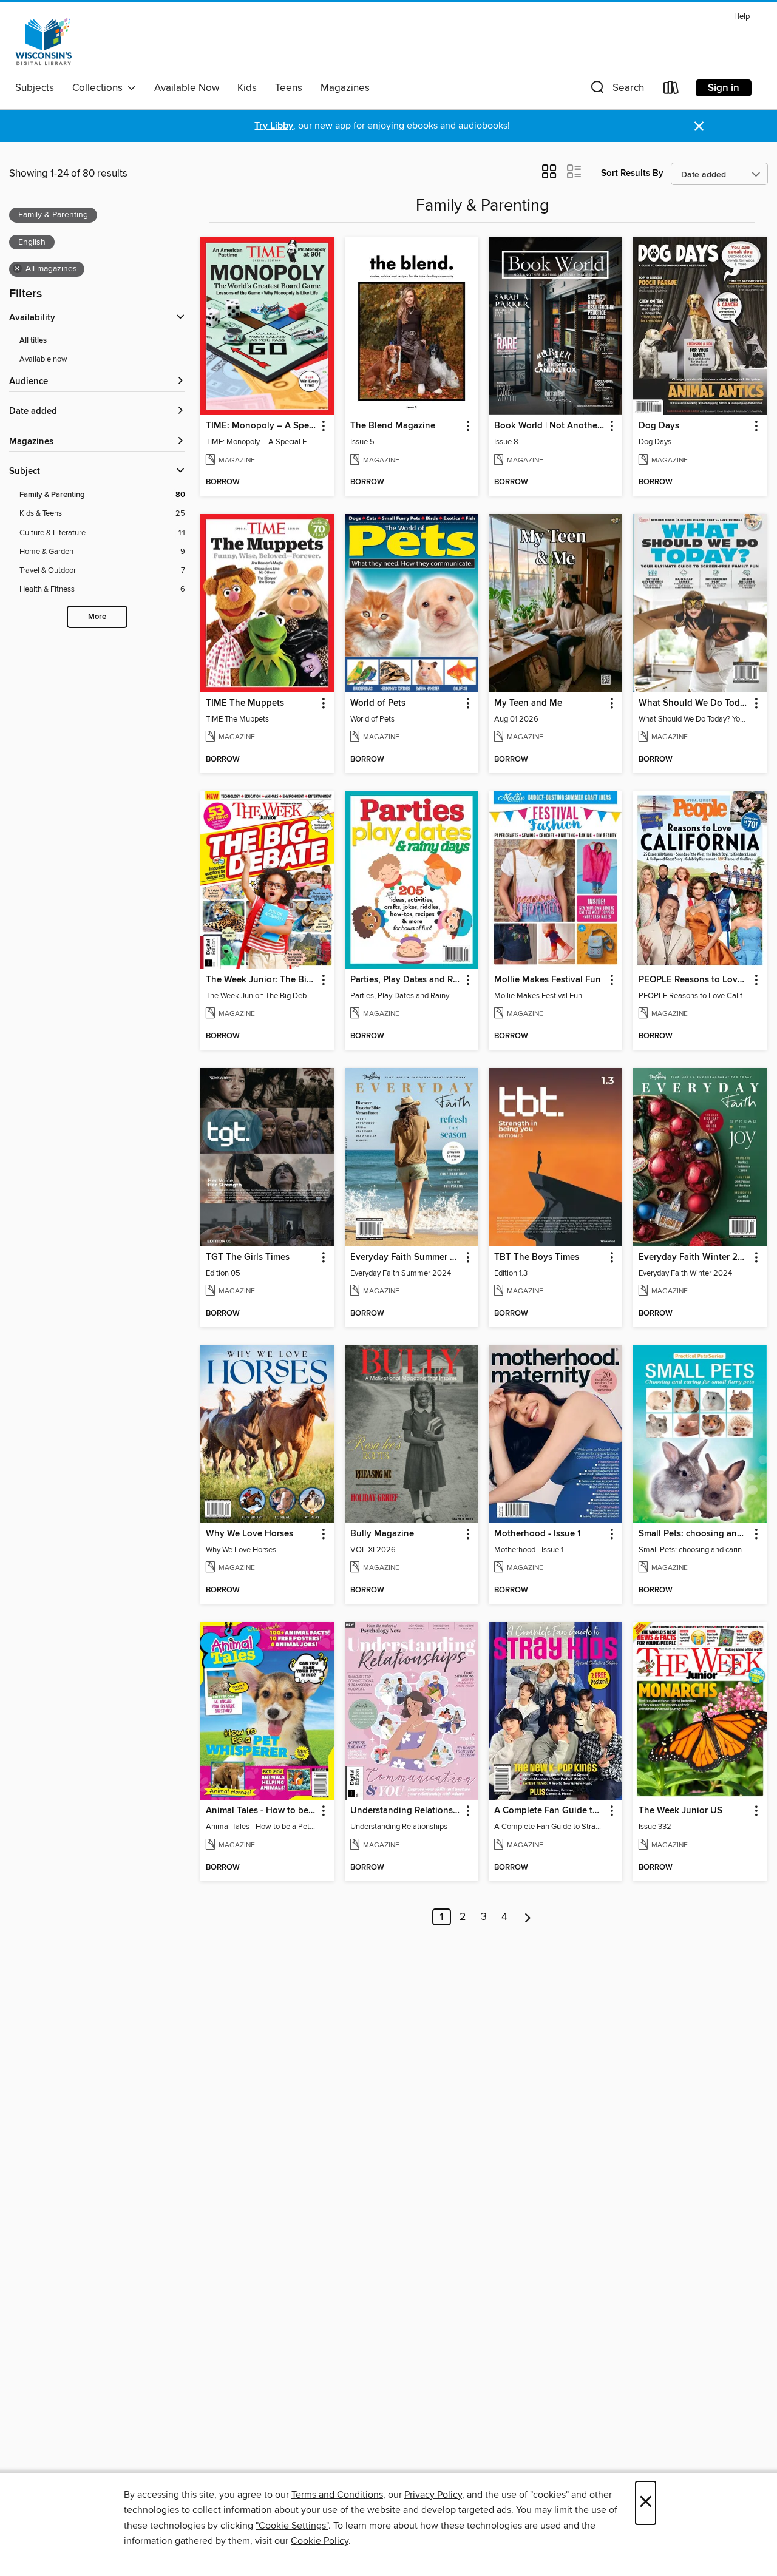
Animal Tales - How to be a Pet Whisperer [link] (261, 1811)
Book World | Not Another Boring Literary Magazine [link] (550, 426)
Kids (247, 88)
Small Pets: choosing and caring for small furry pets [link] (694, 1534)
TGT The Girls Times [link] (248, 1257)
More (97, 617)
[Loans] (671, 90)
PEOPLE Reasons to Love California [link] (694, 980)
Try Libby (274, 126)
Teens (289, 88)
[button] (616, 90)
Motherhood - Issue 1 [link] (538, 1534)
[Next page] (528, 1917)
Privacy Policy (433, 2495)
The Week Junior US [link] (680, 1811)
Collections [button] (100, 88)
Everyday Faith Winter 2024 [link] (694, 1257)
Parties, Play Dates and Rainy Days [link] (406, 980)
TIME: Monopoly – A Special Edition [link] (261, 426)
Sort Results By (632, 173)
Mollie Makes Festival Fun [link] (548, 980)
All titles (33, 341)
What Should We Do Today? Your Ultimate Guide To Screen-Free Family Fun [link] (694, 703)
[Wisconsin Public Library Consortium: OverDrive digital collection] (44, 42)
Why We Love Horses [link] (249, 1534)
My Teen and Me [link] (528, 703)
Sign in (724, 88)
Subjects (35, 88)
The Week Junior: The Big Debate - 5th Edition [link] (261, 980)
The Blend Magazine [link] (393, 426)
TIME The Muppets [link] (245, 703)
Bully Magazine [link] (382, 1534)
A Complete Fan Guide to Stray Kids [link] (550, 1811)
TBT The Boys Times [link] (537, 1257)
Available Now (187, 88)
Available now (43, 359)
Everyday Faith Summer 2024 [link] (406, 1257)
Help (742, 17)
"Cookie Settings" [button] (292, 2526)
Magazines (345, 88)
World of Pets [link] (378, 703)
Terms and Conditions (337, 2495)
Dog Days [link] (659, 426)
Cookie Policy (320, 2541)
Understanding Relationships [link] (406, 1811)
